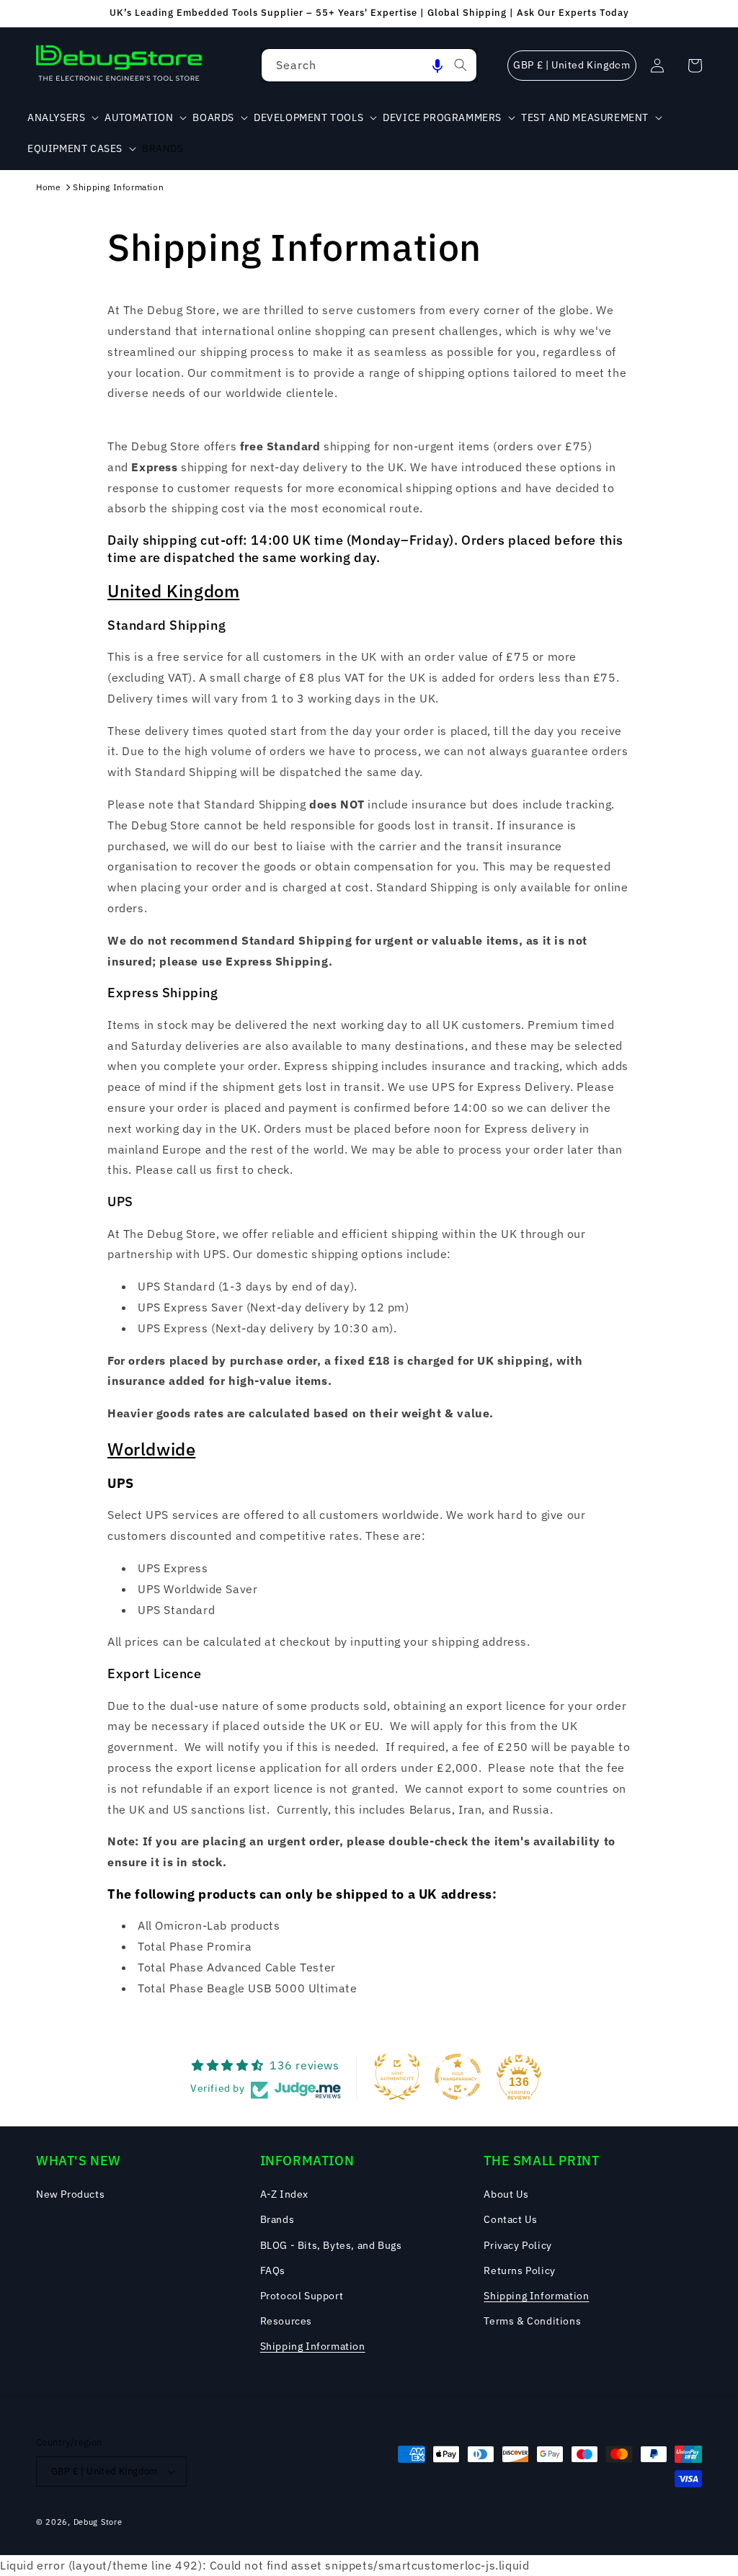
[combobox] (369, 65)
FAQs (273, 2270)
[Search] (461, 65)
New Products (70, 2194)
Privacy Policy (517, 2245)
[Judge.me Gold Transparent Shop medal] (458, 2077)
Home (48, 187)
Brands (277, 2219)
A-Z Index (284, 2194)
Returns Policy (519, 2270)
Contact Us (510, 2219)
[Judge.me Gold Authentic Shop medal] (397, 2077)
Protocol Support (302, 2296)
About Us (506, 2194)
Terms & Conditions (532, 2321)
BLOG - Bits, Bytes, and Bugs (331, 2245)
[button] (437, 65)
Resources (286, 2321)
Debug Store (98, 2522)
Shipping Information (118, 187)
